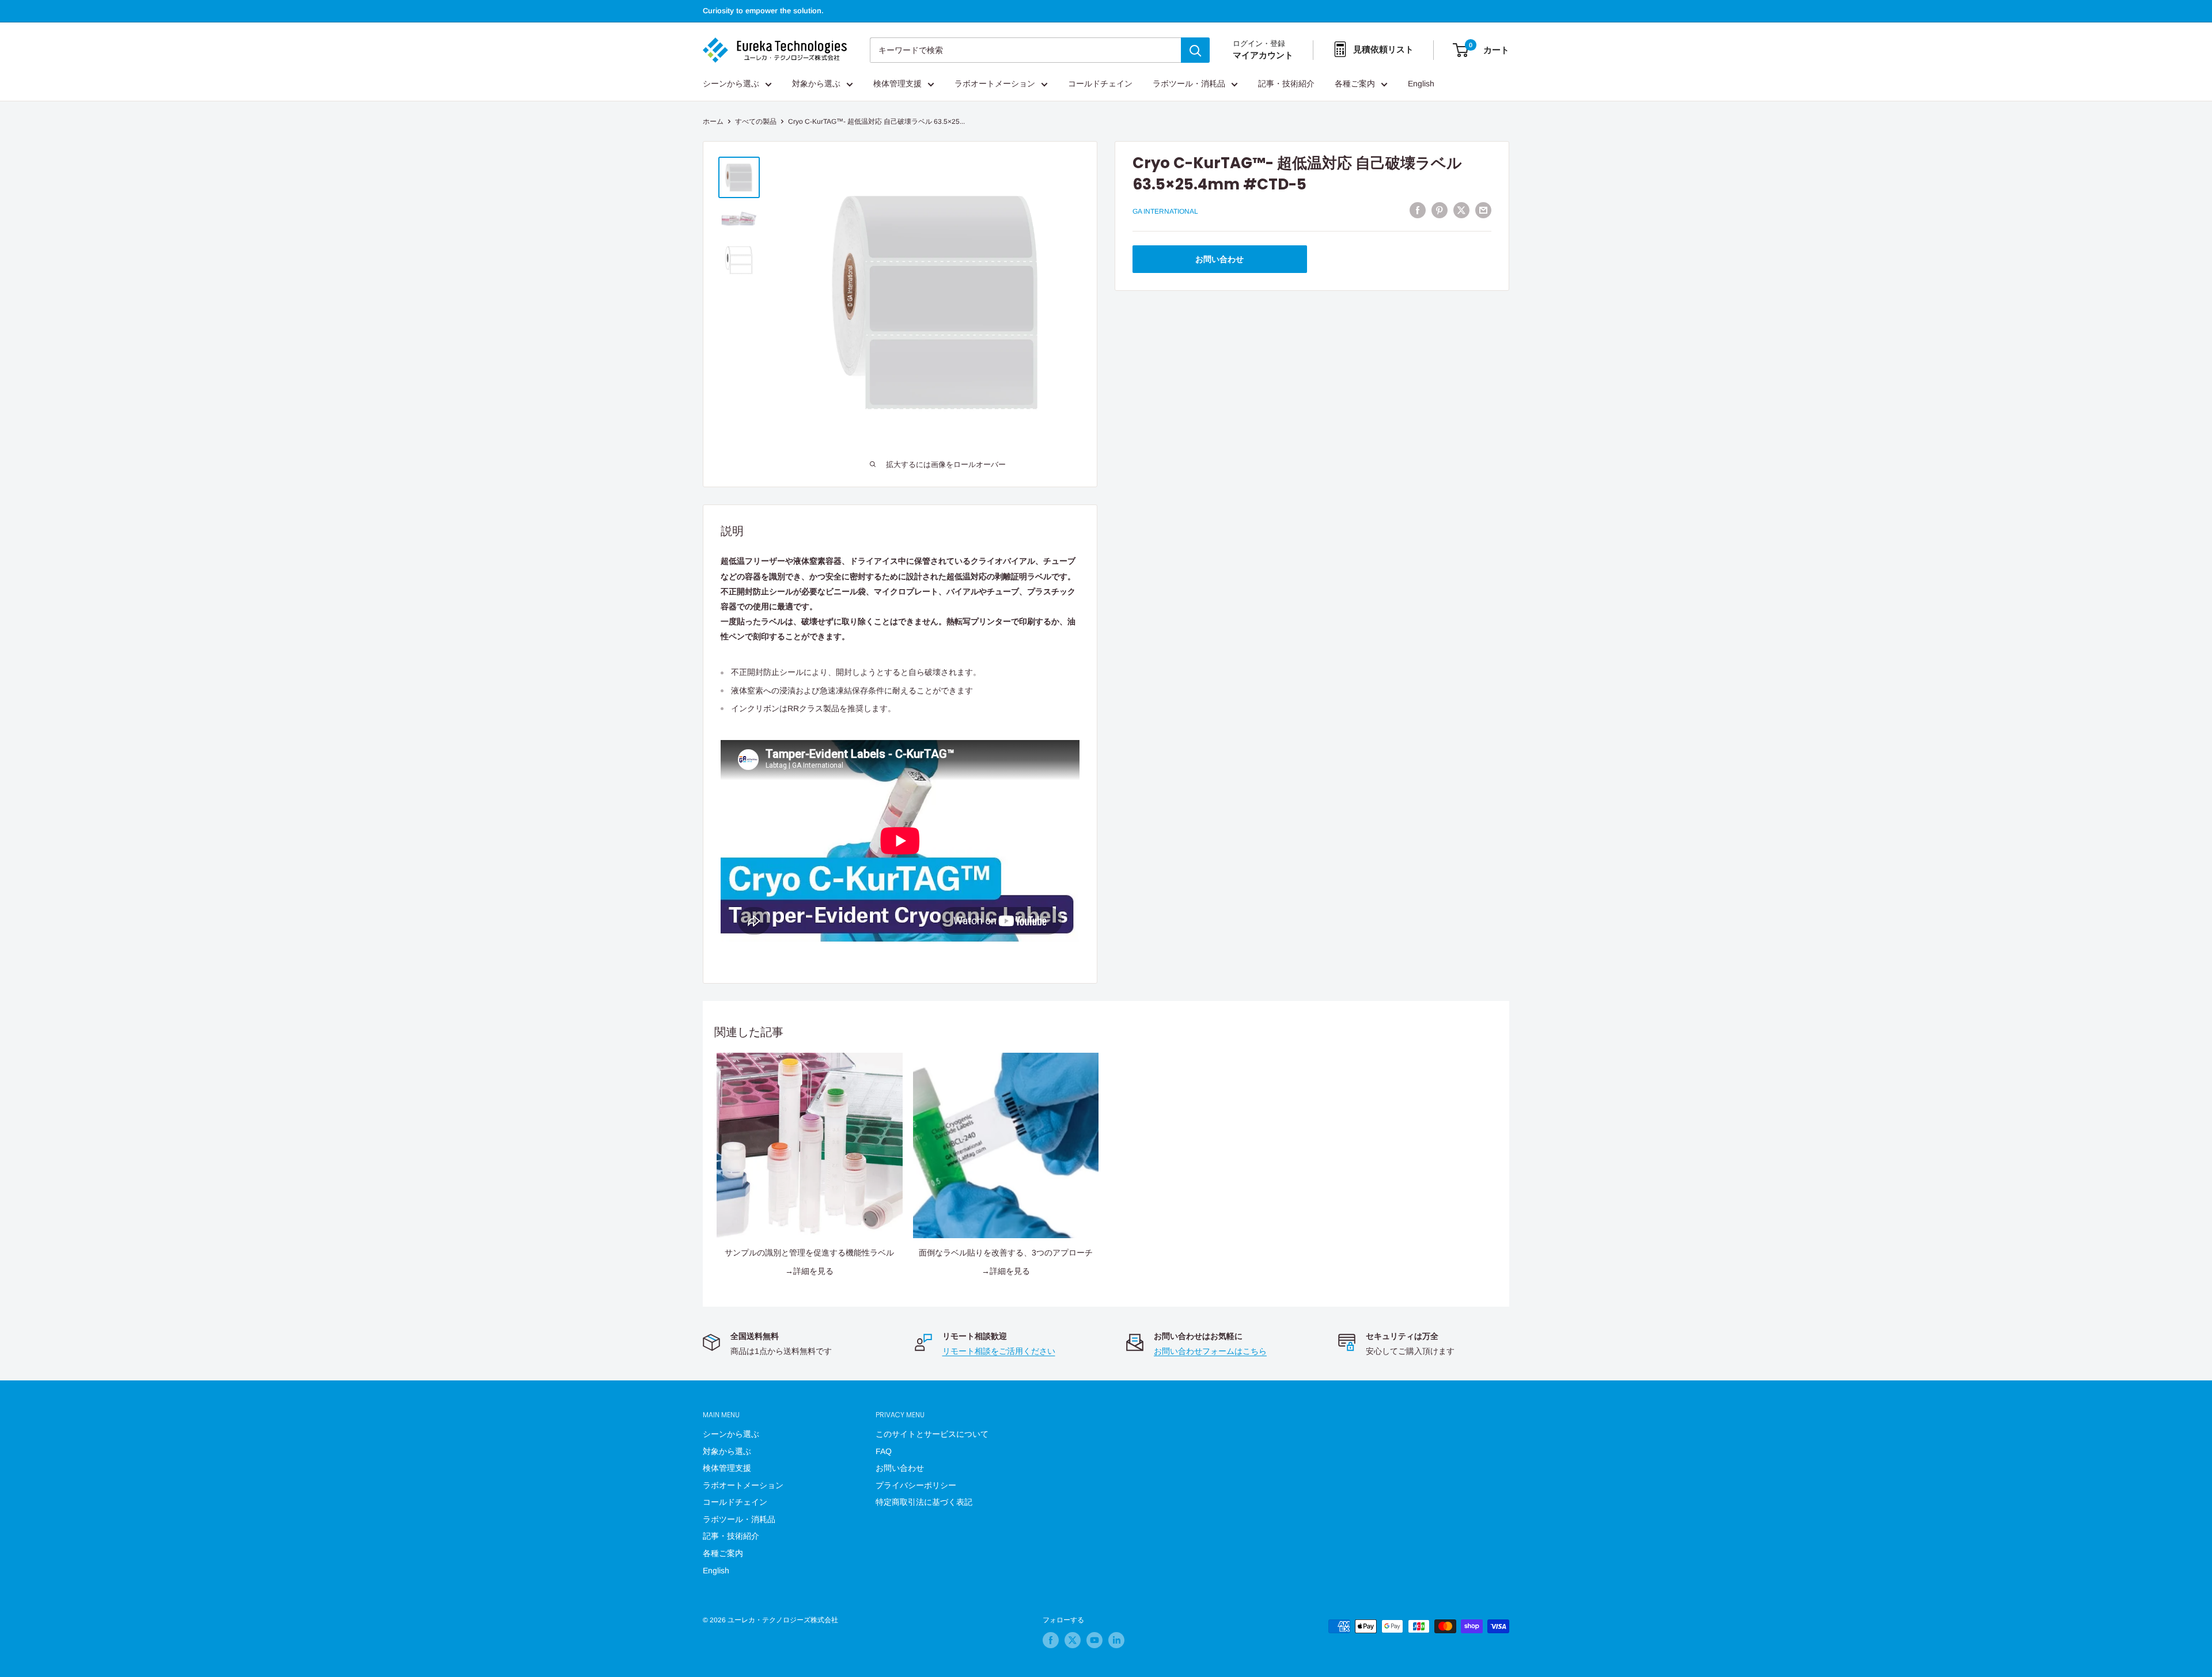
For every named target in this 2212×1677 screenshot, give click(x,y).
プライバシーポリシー (916, 1485)
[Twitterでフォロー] (1073, 1640)
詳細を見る (813, 1271)
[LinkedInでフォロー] (1116, 1640)
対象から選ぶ (816, 84)
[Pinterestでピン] (1440, 210)
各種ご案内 (1355, 84)
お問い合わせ (1219, 259)
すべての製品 (756, 122)
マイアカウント (1263, 56)
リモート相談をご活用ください (999, 1351)
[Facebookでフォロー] (1051, 1640)
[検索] (1195, 50)
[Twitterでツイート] (1461, 210)
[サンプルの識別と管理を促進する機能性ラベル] (810, 1146)
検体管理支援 (897, 84)
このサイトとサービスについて (932, 1434)
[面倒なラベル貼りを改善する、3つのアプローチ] (1006, 1146)
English (1421, 84)
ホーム (713, 122)
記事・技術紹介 (1286, 84)
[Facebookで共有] (1418, 210)
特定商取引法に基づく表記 (924, 1502)
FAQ (884, 1451)
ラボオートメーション (995, 84)
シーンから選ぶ (731, 84)
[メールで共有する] (1483, 210)
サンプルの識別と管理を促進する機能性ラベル (809, 1253)
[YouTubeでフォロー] (1094, 1640)
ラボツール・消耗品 (1189, 84)
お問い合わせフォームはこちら (1210, 1351)
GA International (1165, 212)
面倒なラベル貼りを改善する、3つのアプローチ (1006, 1253)
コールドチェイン (1100, 84)
